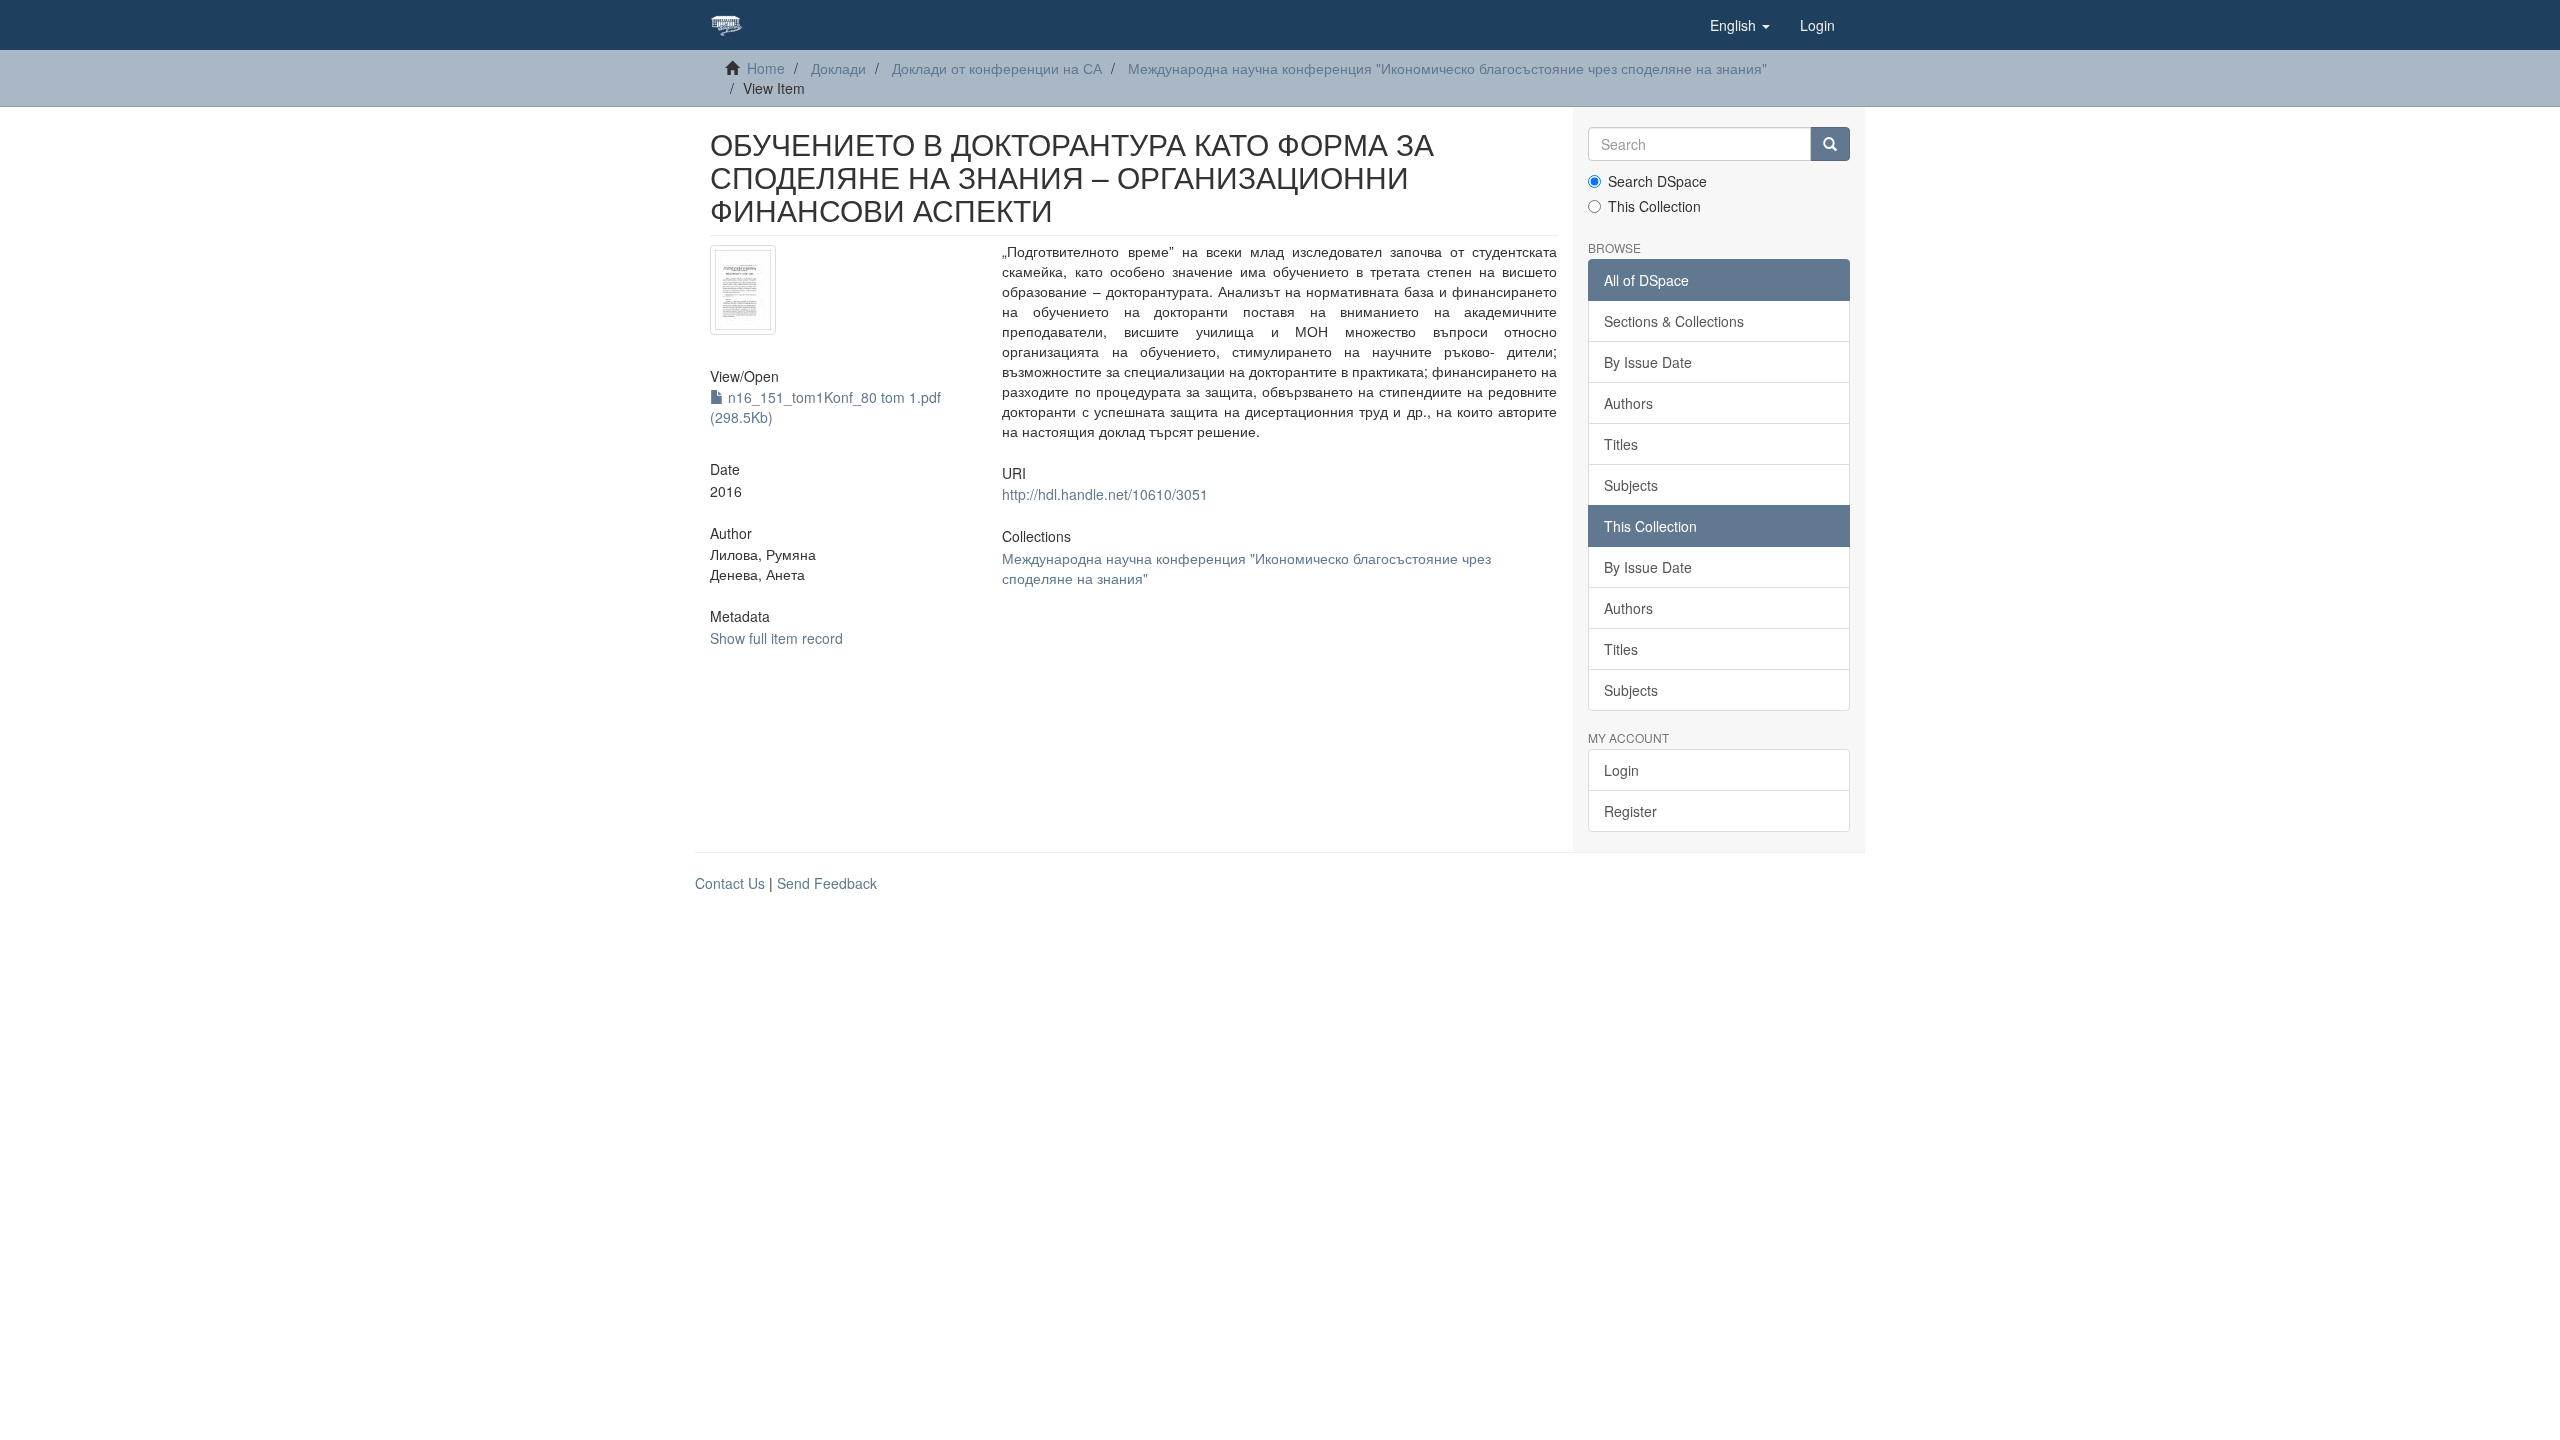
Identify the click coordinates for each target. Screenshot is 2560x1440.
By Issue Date (1648, 362)
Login (1621, 770)
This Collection (1654, 206)
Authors (1628, 403)
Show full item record (776, 638)
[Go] (1830, 144)
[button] (1740, 25)
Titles (1621, 444)
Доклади (838, 68)
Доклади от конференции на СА (997, 68)
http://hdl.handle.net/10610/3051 (1105, 494)
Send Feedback (827, 883)
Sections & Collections (1674, 321)
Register (1630, 811)
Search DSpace (1657, 181)
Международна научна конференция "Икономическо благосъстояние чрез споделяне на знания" (1447, 68)
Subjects (1631, 485)
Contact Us (730, 883)
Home (766, 68)
